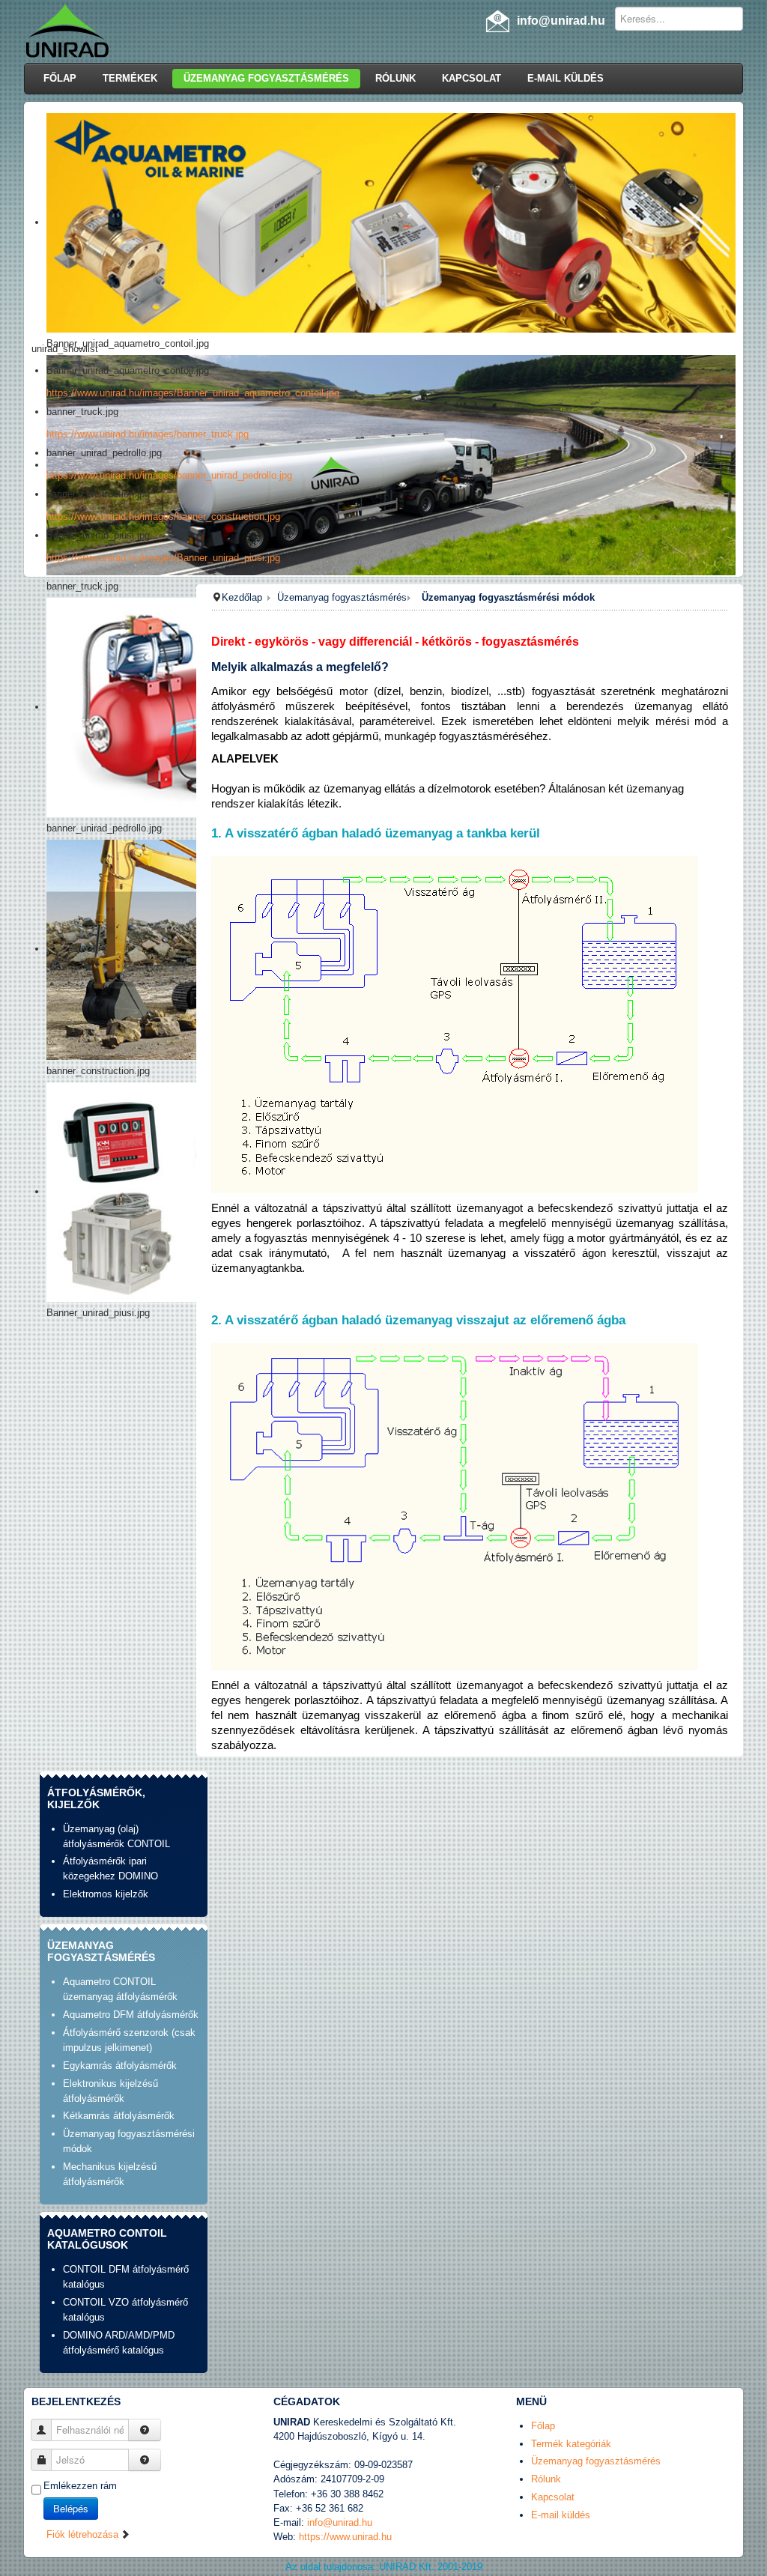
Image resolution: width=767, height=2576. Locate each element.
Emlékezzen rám (80, 2486)
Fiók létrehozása (84, 2534)
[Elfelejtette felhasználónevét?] (145, 2430)
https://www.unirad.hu (345, 2537)
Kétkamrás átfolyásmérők (119, 2116)
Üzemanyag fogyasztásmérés (342, 597)
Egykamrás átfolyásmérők (120, 2066)
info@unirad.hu (340, 2522)
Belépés (71, 2508)
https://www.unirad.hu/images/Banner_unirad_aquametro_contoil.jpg (193, 393)
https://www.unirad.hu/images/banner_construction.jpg (163, 516)
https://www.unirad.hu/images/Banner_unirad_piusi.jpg (163, 558)
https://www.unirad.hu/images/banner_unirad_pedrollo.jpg (169, 475)
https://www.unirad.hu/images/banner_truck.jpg (148, 434)
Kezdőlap (242, 597)
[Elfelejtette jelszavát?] (145, 2460)
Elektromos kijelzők (106, 1894)
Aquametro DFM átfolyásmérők (131, 2015)
